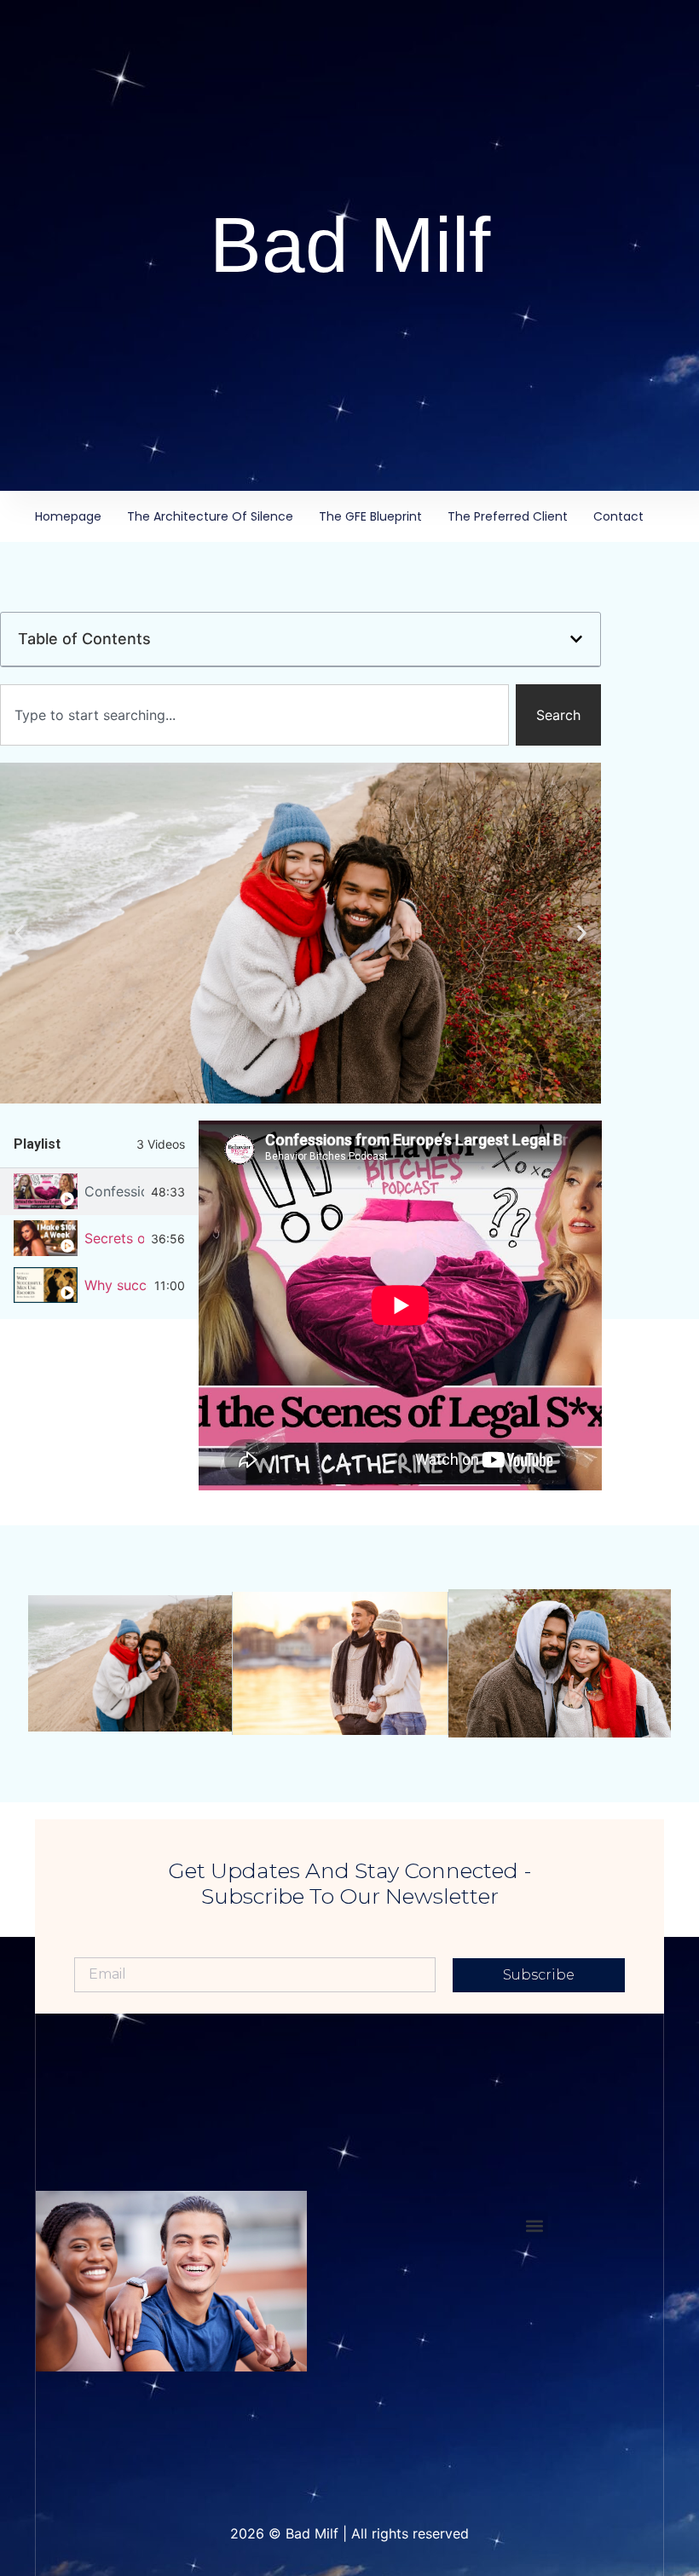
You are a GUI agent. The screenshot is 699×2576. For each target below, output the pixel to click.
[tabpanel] (400, 1305)
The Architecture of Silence (210, 516)
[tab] (99, 1192)
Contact (618, 516)
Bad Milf (350, 245)
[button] (576, 639)
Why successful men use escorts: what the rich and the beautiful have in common (116, 1285)
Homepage (68, 516)
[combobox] (254, 715)
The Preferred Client (508, 516)
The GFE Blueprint (370, 516)
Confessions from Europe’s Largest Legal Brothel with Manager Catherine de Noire (114, 1191)
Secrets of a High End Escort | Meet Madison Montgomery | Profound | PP (114, 1238)
